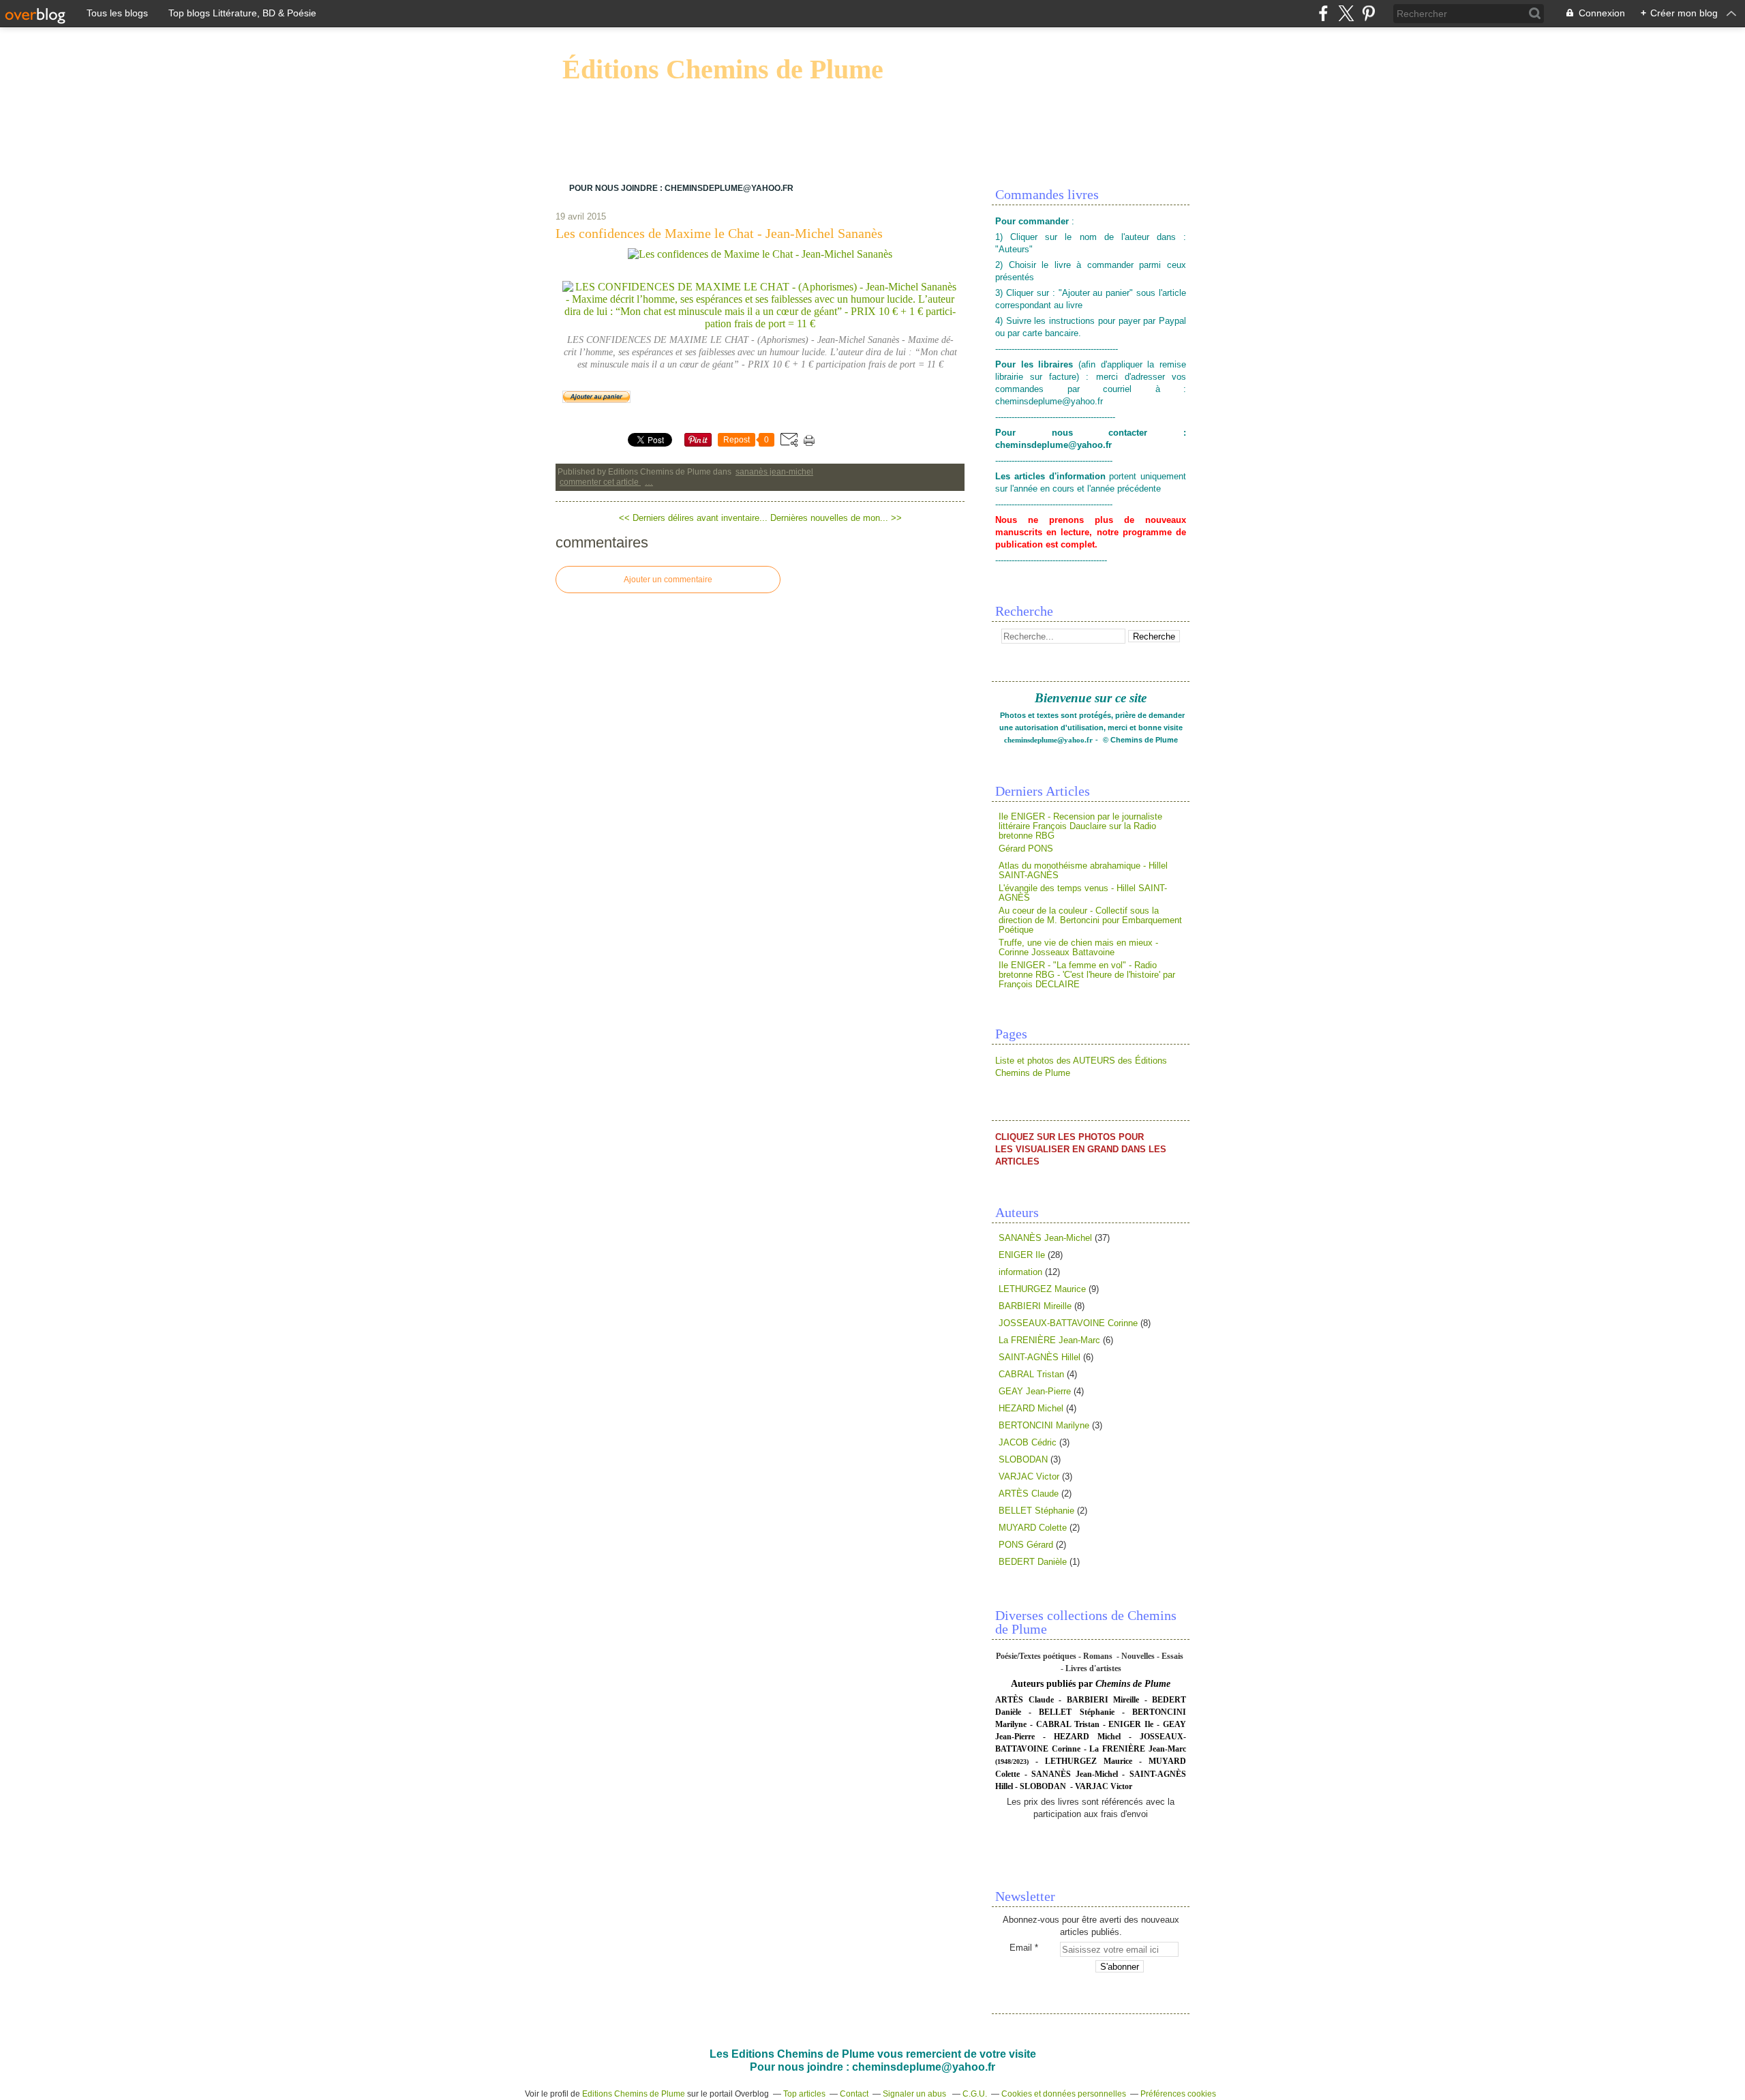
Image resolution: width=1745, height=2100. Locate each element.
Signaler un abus (915, 2094)
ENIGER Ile (1022, 1255)
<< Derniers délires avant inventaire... (693, 518)
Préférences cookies (1178, 2094)
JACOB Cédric (1028, 1442)
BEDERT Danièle (1033, 1562)
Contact (854, 2094)
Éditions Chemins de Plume (723, 69)
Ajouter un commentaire (668, 580)
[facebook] (1323, 13)
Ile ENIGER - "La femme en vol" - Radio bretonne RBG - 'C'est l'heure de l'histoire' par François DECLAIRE (1087, 975)
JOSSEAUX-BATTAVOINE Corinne (1068, 1323)
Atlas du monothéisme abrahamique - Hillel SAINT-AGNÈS (1083, 870)
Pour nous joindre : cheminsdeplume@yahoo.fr (681, 188)
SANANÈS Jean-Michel (774, 472)
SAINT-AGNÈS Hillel (1040, 1357)
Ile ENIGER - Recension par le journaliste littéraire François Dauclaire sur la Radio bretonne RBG (1080, 826)
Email (1021, 1948)
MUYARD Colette (1033, 1528)
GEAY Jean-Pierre (1035, 1391)
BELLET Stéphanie (1036, 1511)
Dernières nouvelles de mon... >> (836, 518)
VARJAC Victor (1029, 1476)
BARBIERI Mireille (1035, 1306)
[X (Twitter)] (1346, 13)
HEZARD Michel (1031, 1408)
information (1020, 1272)
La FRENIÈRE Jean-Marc (1049, 1340)
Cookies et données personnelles (1064, 2094)
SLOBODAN (1023, 1459)
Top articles (804, 2094)
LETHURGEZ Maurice (1042, 1289)
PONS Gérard (1026, 1545)
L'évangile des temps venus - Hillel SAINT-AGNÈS (1083, 893)
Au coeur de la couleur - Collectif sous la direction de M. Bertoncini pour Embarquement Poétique (1090, 920)
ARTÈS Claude (1029, 1494)
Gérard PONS (1026, 849)
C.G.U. (975, 2094)
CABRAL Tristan (1031, 1374)
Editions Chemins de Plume (634, 2094)
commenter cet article (600, 482)
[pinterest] (1368, 13)
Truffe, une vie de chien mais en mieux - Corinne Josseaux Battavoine (1078, 947)
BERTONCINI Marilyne (1044, 1425)
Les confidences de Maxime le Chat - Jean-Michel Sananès (719, 233)
